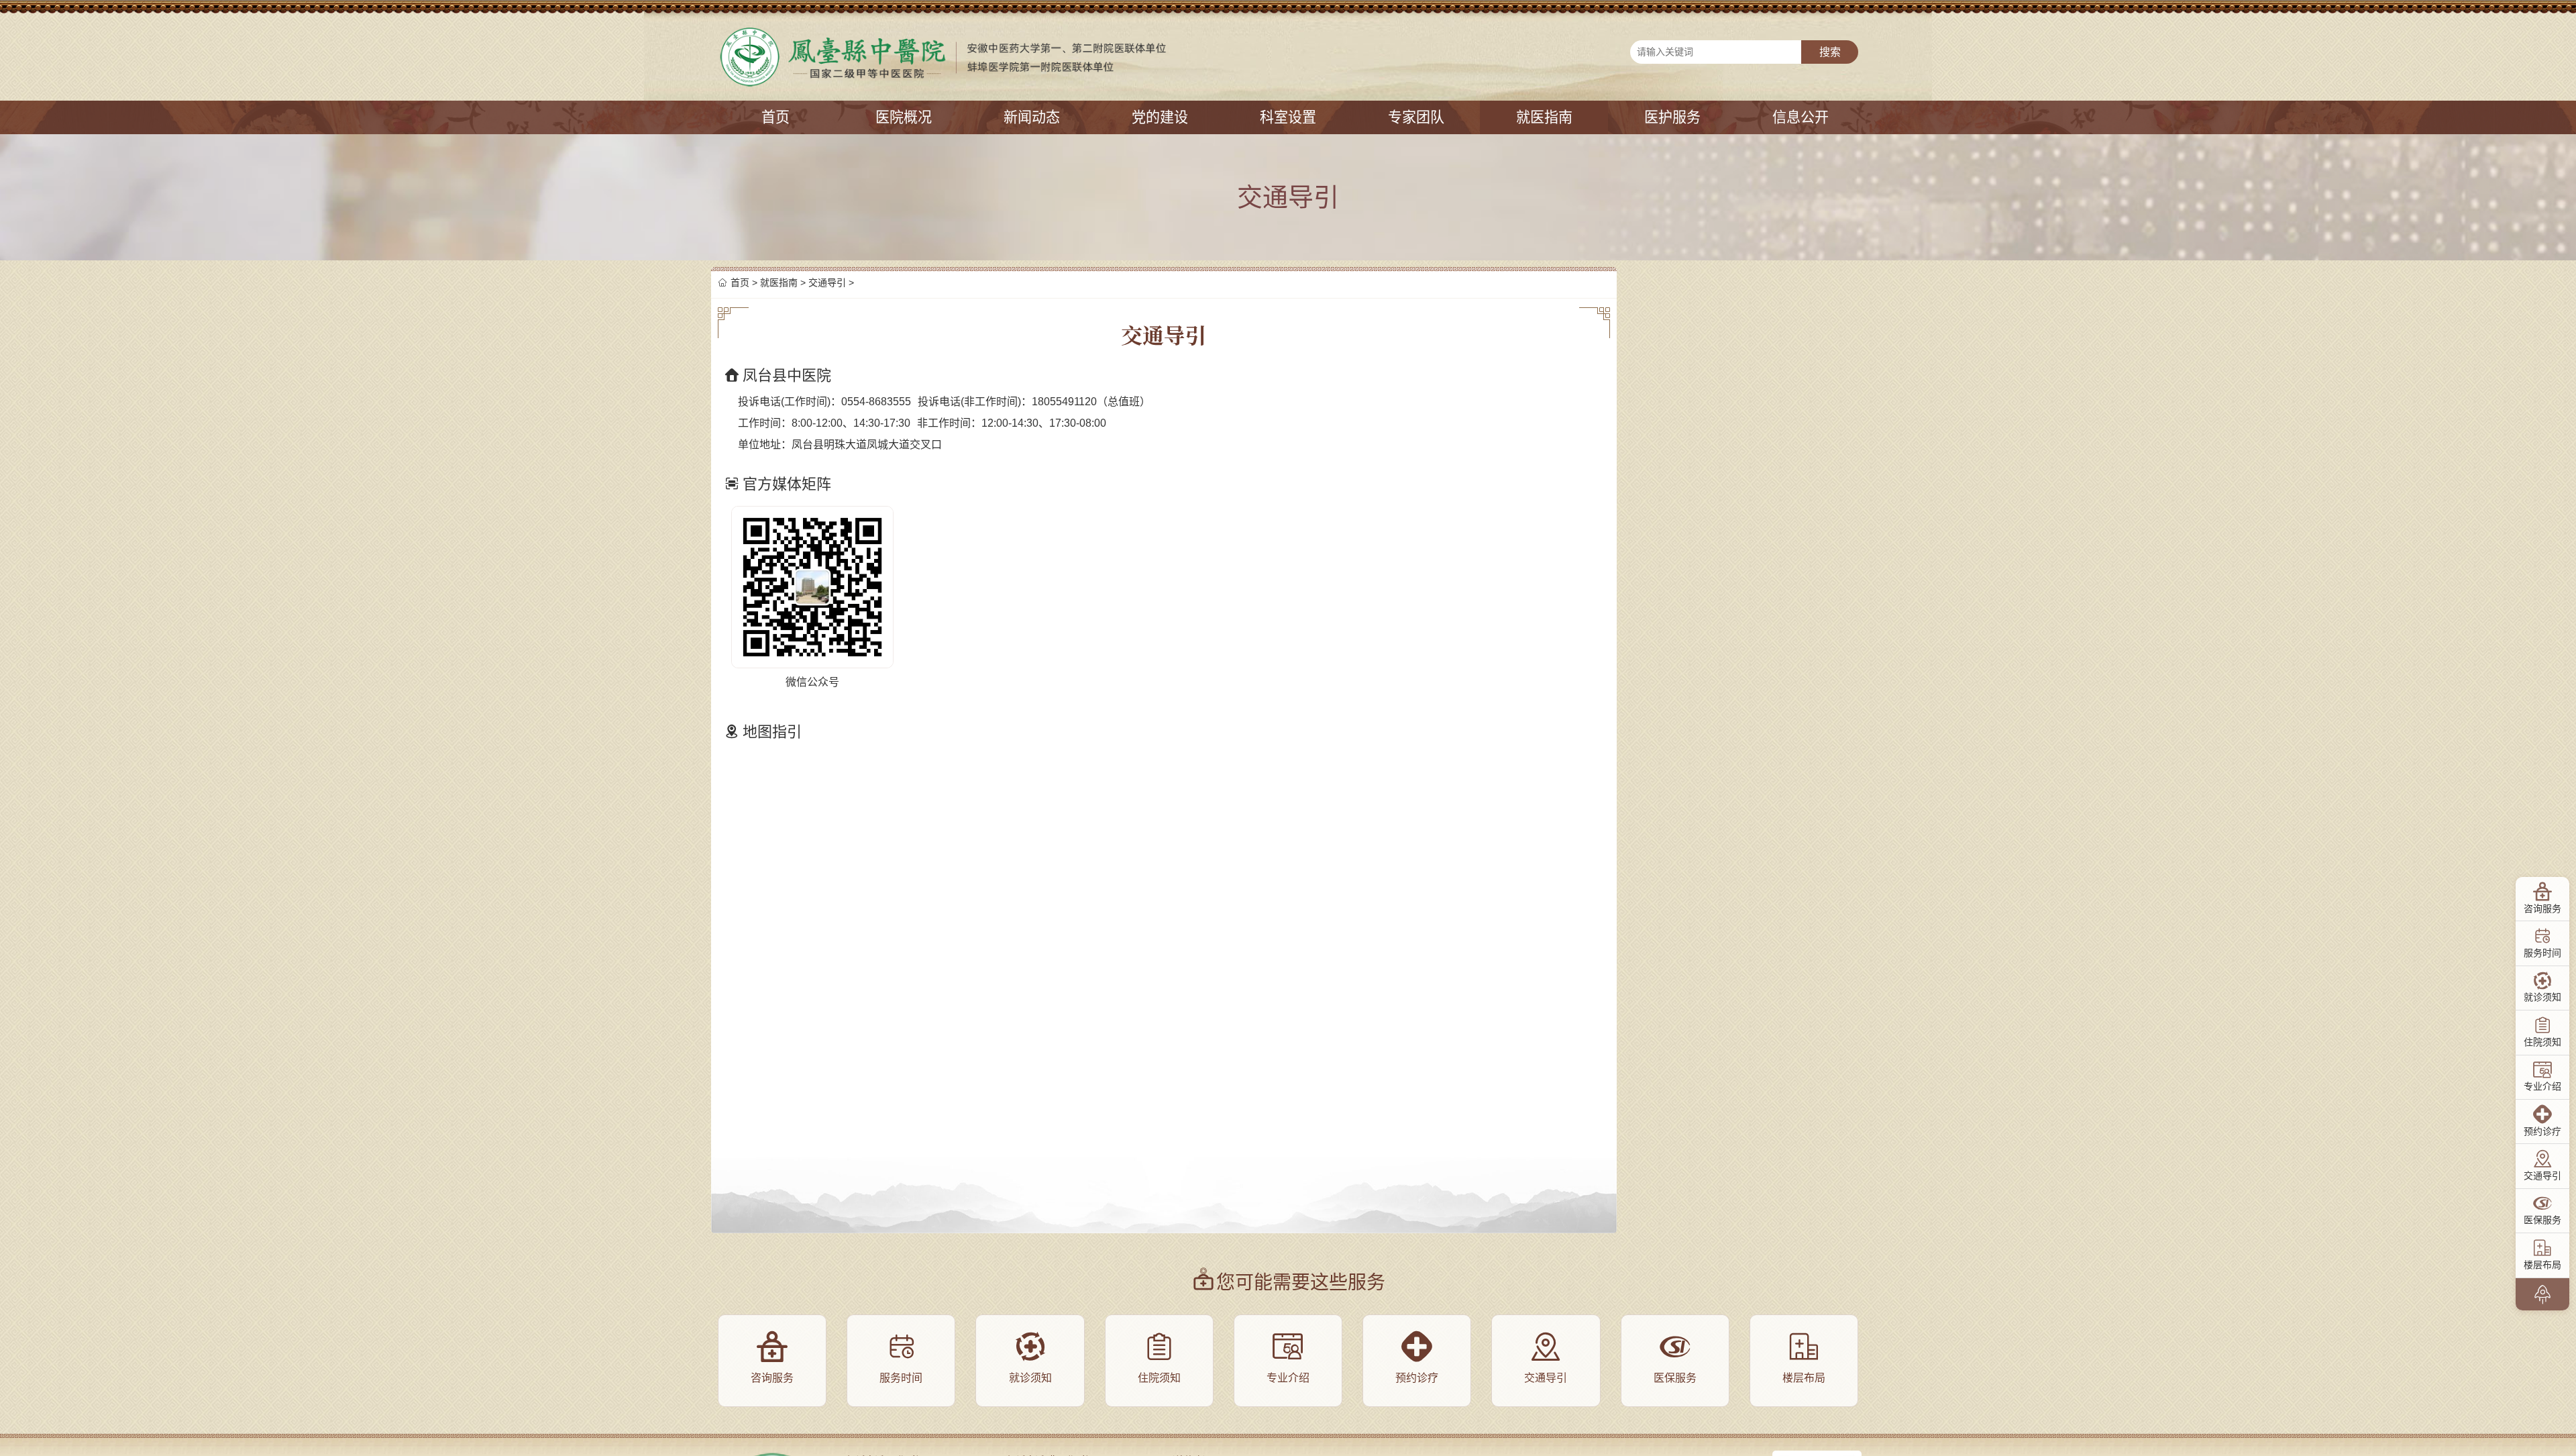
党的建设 (1160, 117)
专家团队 (1416, 117)
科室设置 (1288, 117)
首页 (775, 117)
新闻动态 (1032, 117)
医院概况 (904, 117)
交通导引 (827, 282)
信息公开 (1801, 117)
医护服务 (1672, 117)
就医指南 (1544, 117)
